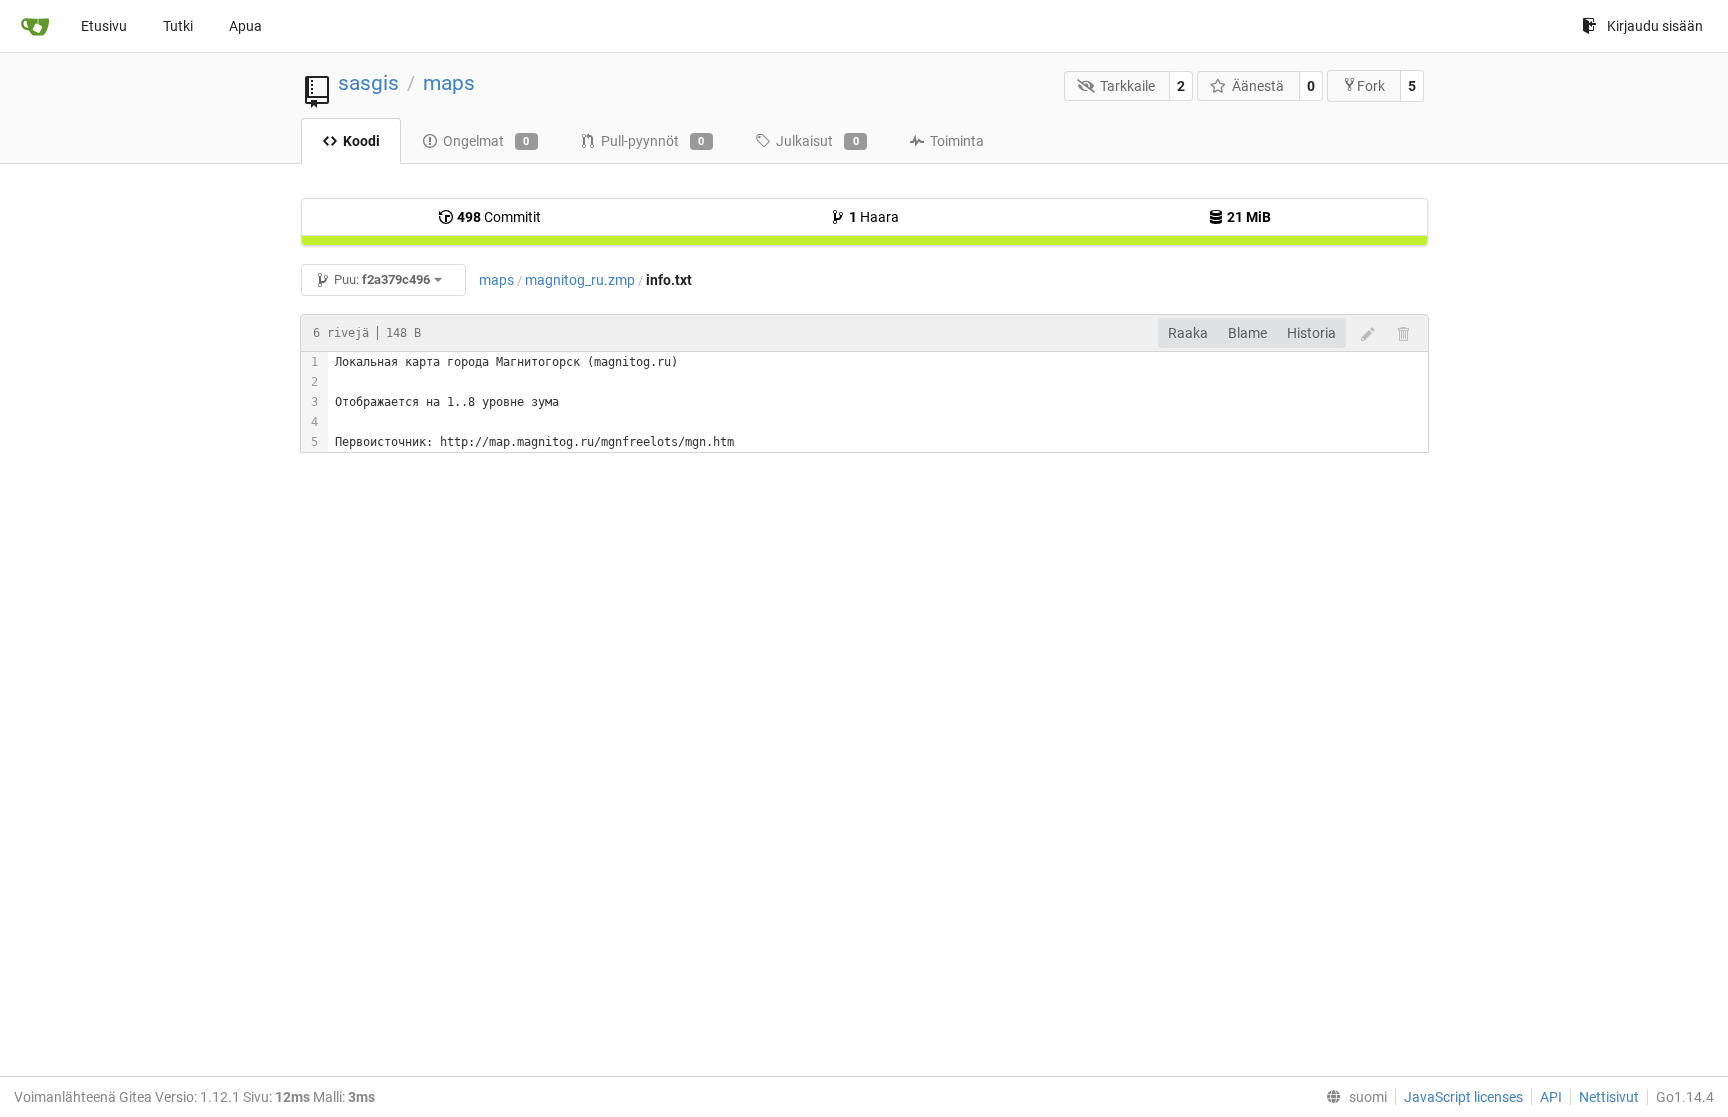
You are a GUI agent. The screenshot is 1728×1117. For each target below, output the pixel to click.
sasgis (368, 83)
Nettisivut (1609, 1097)
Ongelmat (486, 141)
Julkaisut (817, 141)
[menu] (1352, 1097)
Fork (1371, 86)
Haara (874, 217)
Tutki (178, 26)
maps (449, 83)
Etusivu (104, 26)
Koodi (361, 141)
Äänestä (1258, 86)
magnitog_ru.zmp (580, 280)
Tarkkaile (1127, 86)
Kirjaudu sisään (1655, 26)
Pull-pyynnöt (653, 141)
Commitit (499, 217)
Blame (1247, 333)
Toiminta (957, 141)
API (1551, 1097)
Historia (1311, 333)
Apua (245, 26)
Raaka (1188, 333)
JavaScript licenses (1463, 1097)
